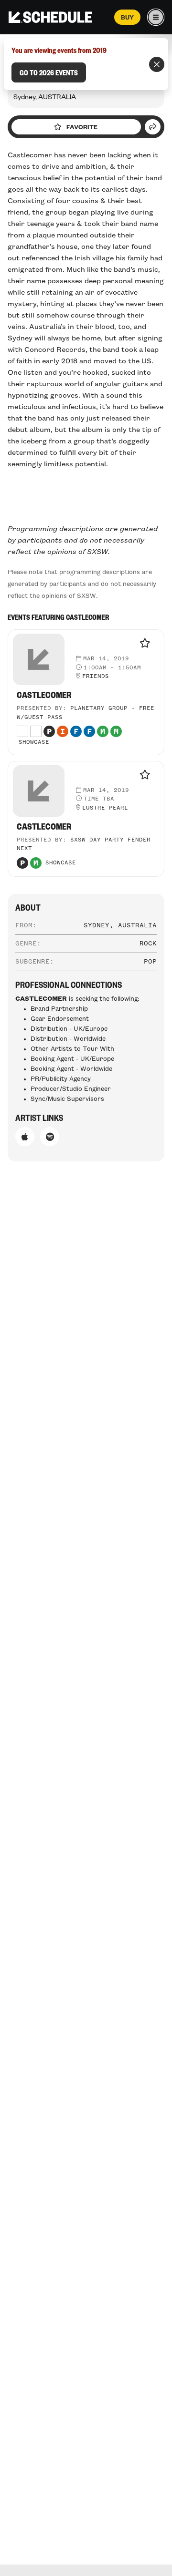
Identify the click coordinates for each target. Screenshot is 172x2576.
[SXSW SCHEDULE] (50, 17)
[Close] (157, 64)
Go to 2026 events (49, 72)
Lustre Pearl (105, 808)
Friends (96, 677)
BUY (127, 17)
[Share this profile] (153, 127)
